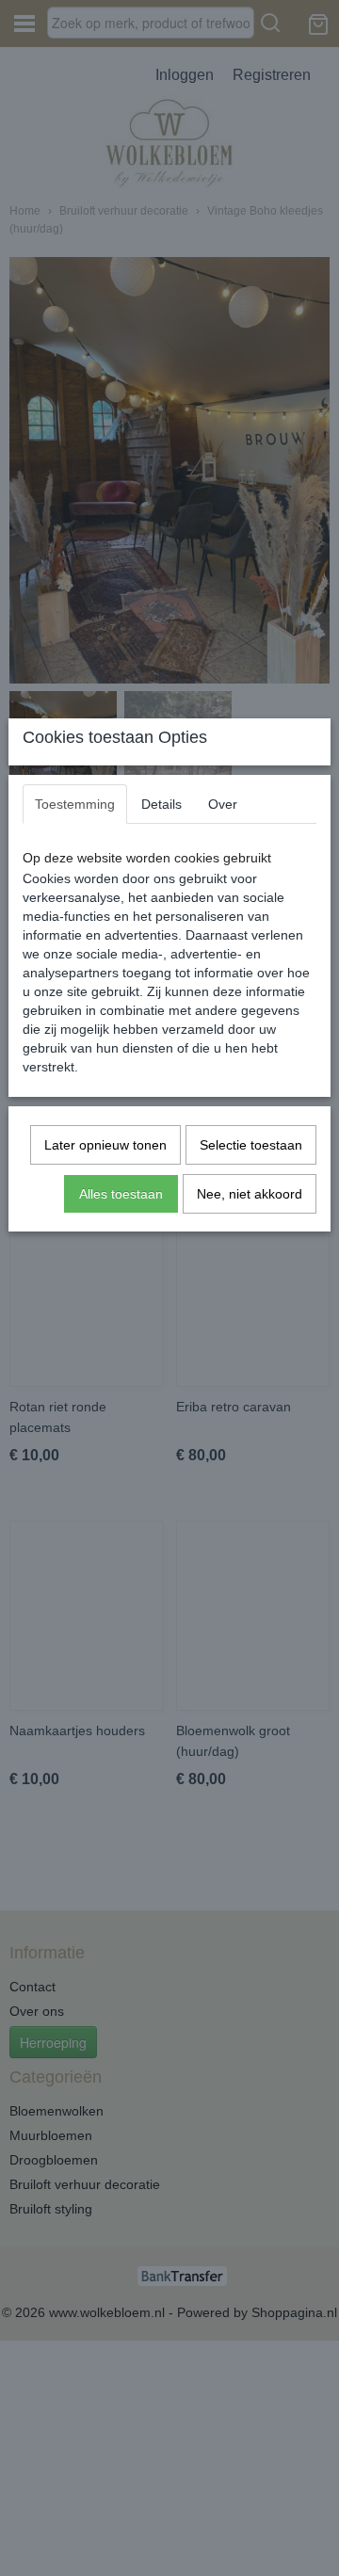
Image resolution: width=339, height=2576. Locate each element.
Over (223, 804)
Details (161, 804)
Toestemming (75, 804)
